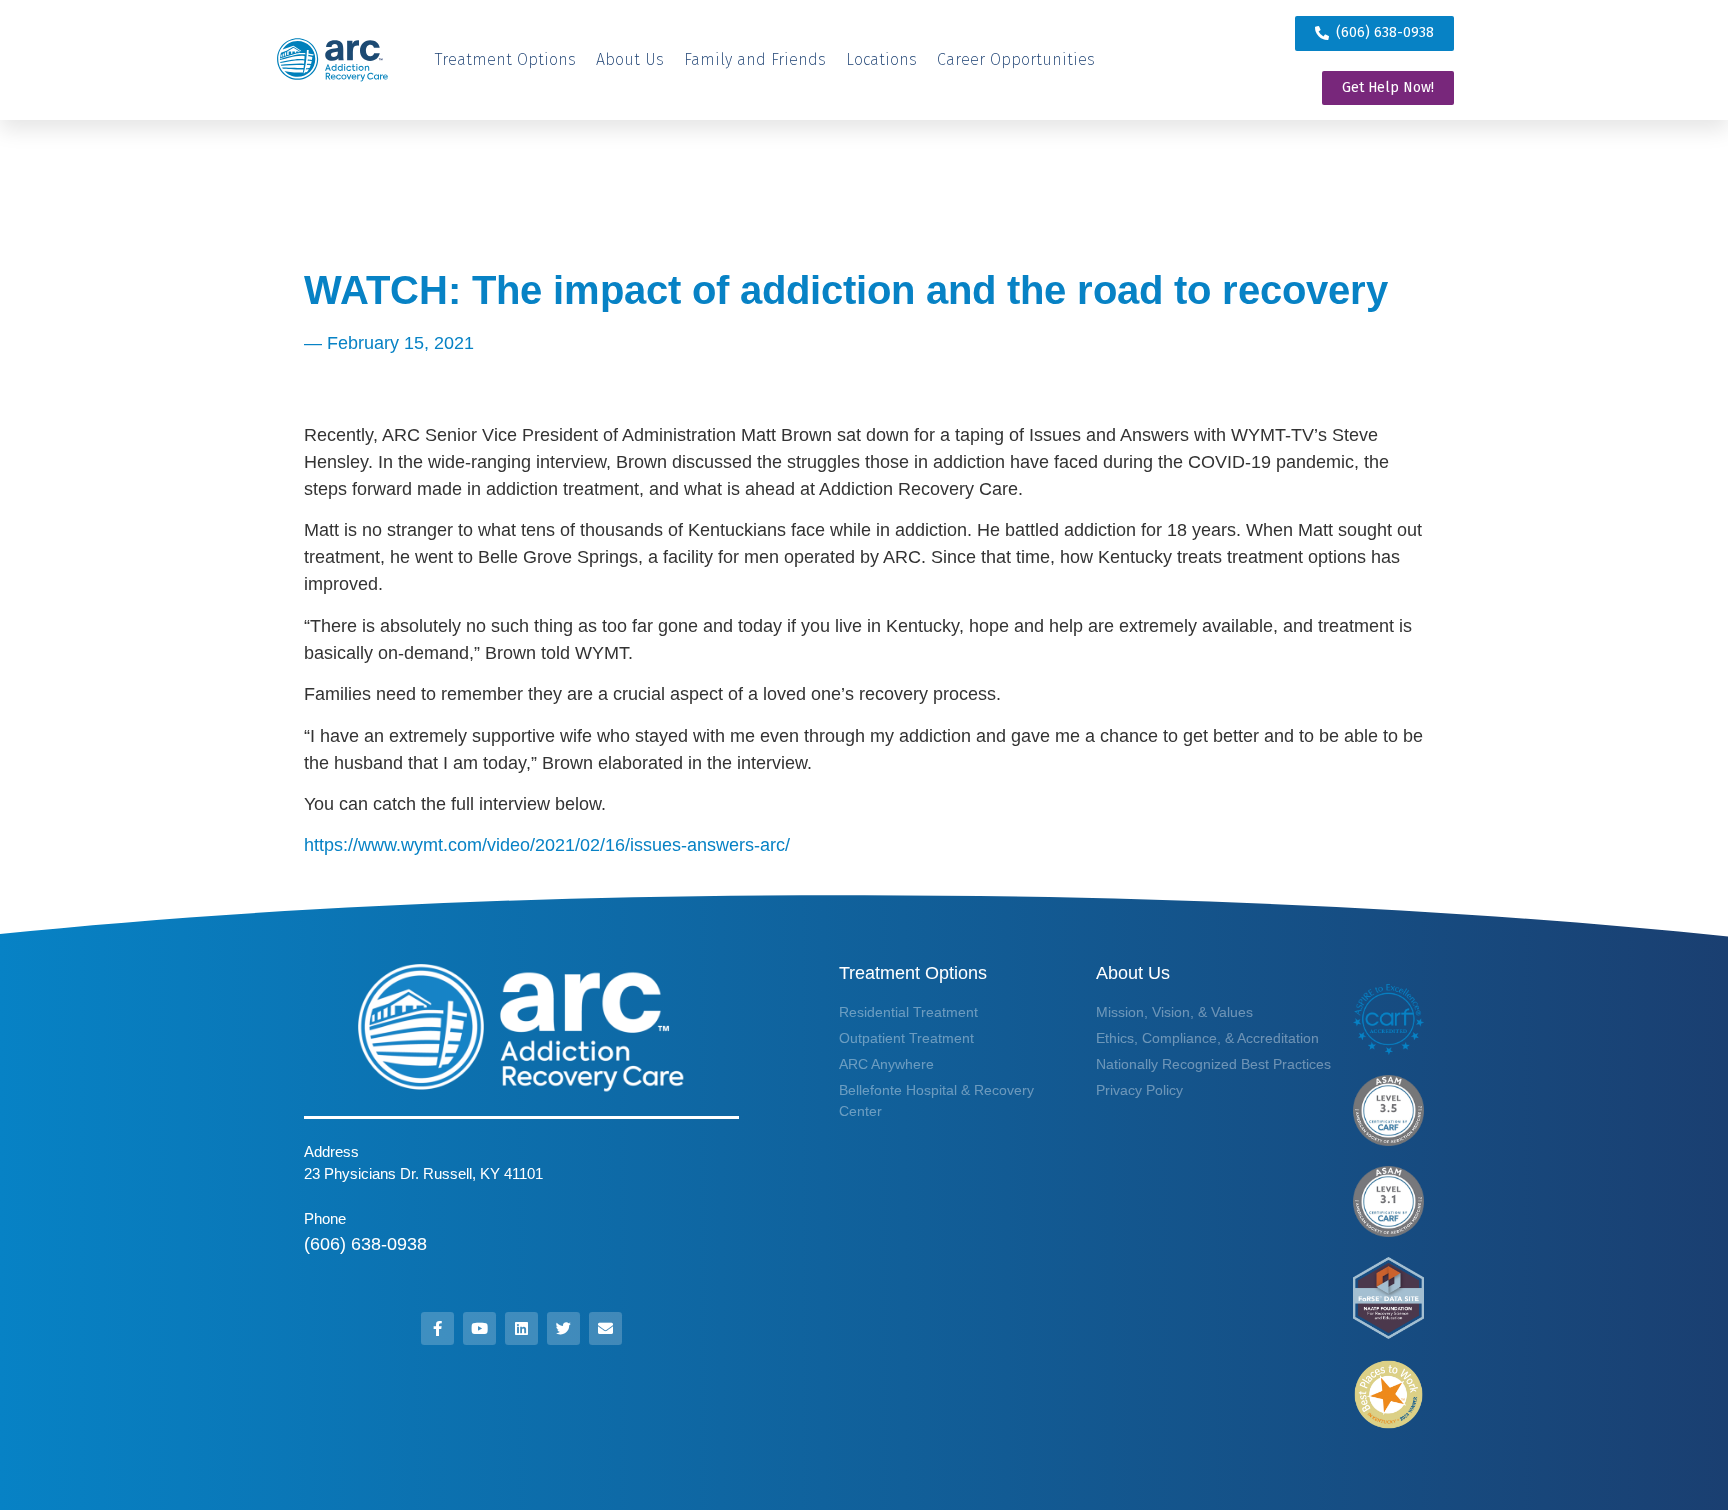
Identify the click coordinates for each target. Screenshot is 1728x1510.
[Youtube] (479, 1328)
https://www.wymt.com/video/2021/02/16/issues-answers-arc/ (547, 845)
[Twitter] (563, 1328)
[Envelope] (605, 1328)
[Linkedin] (521, 1328)
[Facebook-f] (437, 1328)
